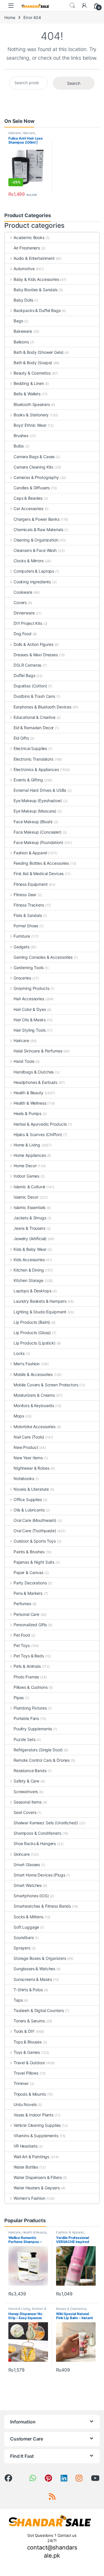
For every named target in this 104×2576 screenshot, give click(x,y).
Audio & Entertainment (34, 258)
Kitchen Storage (28, 1280)
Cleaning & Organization (36, 540)
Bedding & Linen (29, 383)
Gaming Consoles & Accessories (43, 957)
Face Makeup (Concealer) (38, 832)
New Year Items (28, 1458)
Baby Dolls (23, 300)
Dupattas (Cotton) (30, 686)
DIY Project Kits (28, 623)
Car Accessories (28, 508)
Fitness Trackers (29, 905)
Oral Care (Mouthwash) (35, 1520)
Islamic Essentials (29, 1207)
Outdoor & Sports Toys (35, 1541)
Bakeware (23, 331)
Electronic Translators (33, 759)
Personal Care (26, 1614)
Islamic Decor (26, 1197)
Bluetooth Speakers (32, 404)
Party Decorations (30, 1583)
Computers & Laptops (34, 571)
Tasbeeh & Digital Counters (39, 2010)
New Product (26, 1447)
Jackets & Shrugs (30, 1218)
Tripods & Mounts (30, 2094)
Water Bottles (26, 2167)
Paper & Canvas (28, 1572)
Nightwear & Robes (31, 1468)
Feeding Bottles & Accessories (41, 863)
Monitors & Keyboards (34, 1405)
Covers (20, 602)
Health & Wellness (30, 1103)
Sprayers (22, 1948)
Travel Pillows (26, 2073)
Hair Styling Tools (29, 1030)
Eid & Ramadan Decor (34, 728)
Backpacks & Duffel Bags (37, 310)
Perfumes (22, 1604)
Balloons (21, 342)
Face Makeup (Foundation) (38, 842)
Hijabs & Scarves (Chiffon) (38, 1134)
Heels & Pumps (27, 1113)
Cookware (23, 592)
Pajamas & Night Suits (34, 1562)
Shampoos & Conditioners (37, 1833)
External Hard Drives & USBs (40, 790)
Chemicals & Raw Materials (38, 530)
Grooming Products (31, 988)
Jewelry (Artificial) (30, 1239)
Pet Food (22, 1635)
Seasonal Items (28, 1802)
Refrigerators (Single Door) (38, 1750)
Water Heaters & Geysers (37, 2188)
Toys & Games (27, 2052)
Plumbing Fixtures (30, 1708)
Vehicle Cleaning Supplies (37, 2125)
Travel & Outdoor (29, 2063)
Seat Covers (25, 1812)
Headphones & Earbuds (35, 1082)
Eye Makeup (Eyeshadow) (38, 801)
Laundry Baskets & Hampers (40, 1301)
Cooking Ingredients (32, 582)
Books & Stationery (31, 415)
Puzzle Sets (24, 1739)
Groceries (22, 978)
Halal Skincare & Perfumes (38, 1051)
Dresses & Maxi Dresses (36, 655)
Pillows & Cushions (30, 1687)
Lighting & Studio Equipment (40, 1312)
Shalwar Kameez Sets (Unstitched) (46, 1823)
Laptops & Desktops (32, 1291)
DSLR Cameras (27, 665)
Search (72, 5)
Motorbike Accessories (35, 1427)
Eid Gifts (21, 738)
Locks (19, 1353)
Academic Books (29, 237)
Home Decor (25, 1166)
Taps (18, 2000)
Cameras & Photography (36, 477)
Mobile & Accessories (33, 1374)
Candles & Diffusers (32, 488)
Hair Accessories (29, 999)
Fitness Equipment (31, 884)
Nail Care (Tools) (29, 1437)
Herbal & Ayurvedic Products (40, 1124)
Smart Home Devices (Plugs (39, 1875)
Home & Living (27, 1145)
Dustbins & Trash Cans (34, 696)
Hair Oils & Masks (30, 1020)
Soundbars (24, 1937)
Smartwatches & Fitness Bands (42, 1906)
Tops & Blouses (28, 2042)
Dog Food (23, 634)
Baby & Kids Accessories (36, 279)
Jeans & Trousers (29, 1228)
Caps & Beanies (28, 498)
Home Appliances (30, 1155)
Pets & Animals (27, 1666)
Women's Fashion (29, 2198)
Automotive (24, 269)
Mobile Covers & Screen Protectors (46, 1385)
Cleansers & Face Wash (35, 550)
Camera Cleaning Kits (33, 467)
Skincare (22, 1854)
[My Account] (84, 5)
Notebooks (24, 1478)
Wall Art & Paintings (31, 2157)
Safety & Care (26, 1781)
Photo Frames (26, 1677)
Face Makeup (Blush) (33, 822)
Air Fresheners (27, 248)
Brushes (21, 436)
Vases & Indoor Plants (34, 2115)
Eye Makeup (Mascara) (35, 811)
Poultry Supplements (33, 1729)
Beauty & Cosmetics (32, 373)
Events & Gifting (28, 780)
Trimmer (21, 2083)
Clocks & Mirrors (29, 561)
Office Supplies (28, 1499)
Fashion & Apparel (30, 853)
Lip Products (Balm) (32, 1322)
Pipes (19, 1698)
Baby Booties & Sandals (36, 290)
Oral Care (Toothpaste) (35, 1531)
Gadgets (22, 947)
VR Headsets (25, 2146)
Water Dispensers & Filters (38, 2177)
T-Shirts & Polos (28, 1990)
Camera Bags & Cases (34, 457)
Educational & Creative (35, 717)
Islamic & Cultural (29, 1187)
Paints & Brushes (29, 1552)
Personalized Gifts (30, 1625)
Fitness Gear (25, 895)
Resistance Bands (30, 1771)
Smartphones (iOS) (31, 1896)
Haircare (15, 133)
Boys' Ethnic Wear (30, 425)
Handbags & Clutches (34, 1072)
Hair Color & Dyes (30, 1009)
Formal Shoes (26, 926)
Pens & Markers (28, 1593)
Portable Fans (26, 1718)
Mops (19, 1416)
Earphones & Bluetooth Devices (42, 707)
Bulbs (19, 446)
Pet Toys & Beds (29, 1656)
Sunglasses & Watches (34, 1969)
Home (10, 17)
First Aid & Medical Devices (39, 874)
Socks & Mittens (28, 1917)
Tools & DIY (24, 2031)
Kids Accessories (29, 1260)
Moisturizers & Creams (34, 1395)
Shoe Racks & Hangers (35, 1843)
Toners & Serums (29, 2021)
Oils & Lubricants (29, 1510)
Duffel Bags (24, 675)
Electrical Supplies (30, 748)
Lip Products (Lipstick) (35, 1343)
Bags (18, 321)
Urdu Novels (25, 2104)
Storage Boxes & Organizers (40, 1958)
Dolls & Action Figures (34, 644)
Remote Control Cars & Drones (42, 1760)
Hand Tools (24, 1061)
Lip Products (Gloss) (32, 1333)
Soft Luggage (26, 1927)
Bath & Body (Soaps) (33, 363)
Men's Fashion (27, 1364)
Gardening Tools (29, 968)
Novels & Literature (31, 1489)
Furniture (22, 936)
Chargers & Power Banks (37, 519)
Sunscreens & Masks (33, 1979)
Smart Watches (28, 1885)
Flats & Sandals (28, 915)
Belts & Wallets (27, 394)
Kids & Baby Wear (30, 1249)
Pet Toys (22, 1645)
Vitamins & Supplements (36, 2136)
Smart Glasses (27, 1865)
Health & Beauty (28, 1093)
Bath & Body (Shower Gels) (39, 352)
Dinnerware (24, 613)
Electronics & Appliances (36, 769)
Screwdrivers (26, 1792)
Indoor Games (26, 1176)
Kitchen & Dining (29, 1270)
